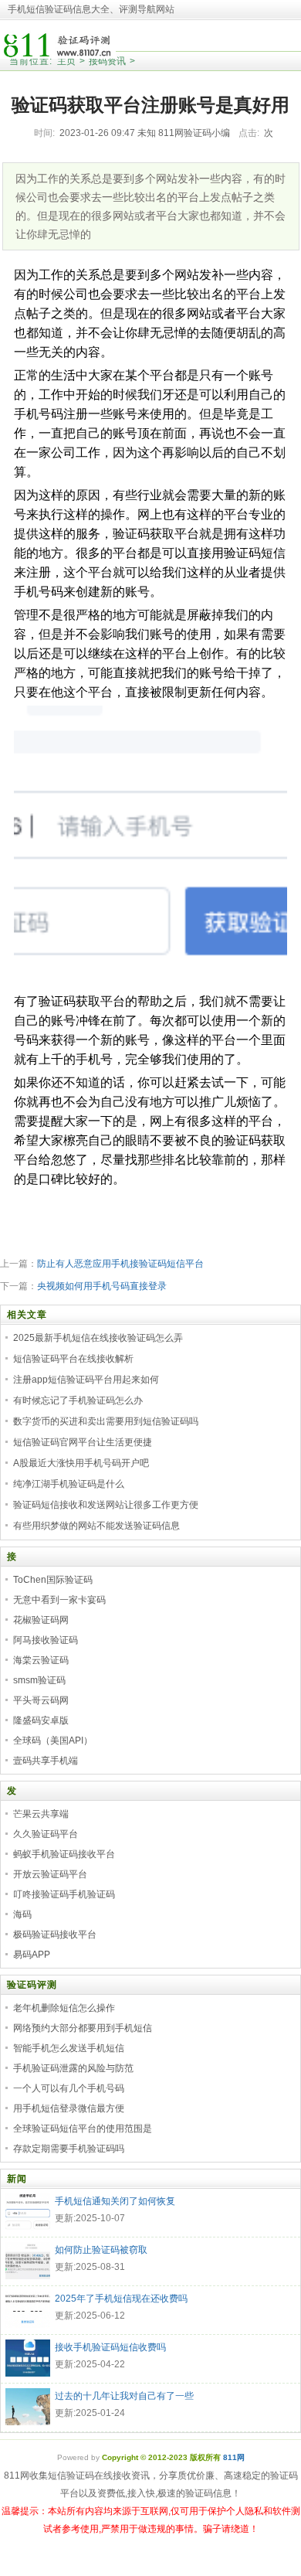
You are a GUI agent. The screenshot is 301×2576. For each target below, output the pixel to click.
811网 (234, 2457)
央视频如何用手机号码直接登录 (102, 1286)
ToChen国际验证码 (53, 1580)
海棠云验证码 (41, 1660)
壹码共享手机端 (46, 1761)
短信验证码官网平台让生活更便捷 (83, 1442)
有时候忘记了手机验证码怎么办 (78, 1400)
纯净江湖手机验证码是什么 (69, 1484)
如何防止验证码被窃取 (101, 2250)
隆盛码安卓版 (41, 1720)
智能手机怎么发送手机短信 (69, 2048)
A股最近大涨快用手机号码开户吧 (81, 1463)
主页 (66, 61)
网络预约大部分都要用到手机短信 (83, 2028)
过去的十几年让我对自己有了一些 (124, 2396)
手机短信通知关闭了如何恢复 (115, 2201)
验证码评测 (32, 1985)
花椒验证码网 (41, 1620)
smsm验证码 (39, 1680)
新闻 (17, 2179)
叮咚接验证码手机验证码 (64, 1894)
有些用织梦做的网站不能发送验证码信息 (96, 1526)
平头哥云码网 (41, 1700)
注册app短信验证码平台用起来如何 (86, 1380)
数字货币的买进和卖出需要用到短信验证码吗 (106, 1421)
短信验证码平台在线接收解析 (73, 1359)
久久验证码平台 (46, 1834)
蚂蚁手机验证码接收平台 (64, 1854)
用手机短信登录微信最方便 (69, 2108)
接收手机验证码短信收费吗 (110, 2347)
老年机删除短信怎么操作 (64, 2008)
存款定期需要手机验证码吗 (69, 2149)
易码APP (32, 1955)
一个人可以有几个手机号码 (69, 2088)
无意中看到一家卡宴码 (59, 1600)
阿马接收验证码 (46, 1640)
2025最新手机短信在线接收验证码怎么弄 (98, 1338)
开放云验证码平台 (50, 1874)
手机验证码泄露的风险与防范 (73, 2068)
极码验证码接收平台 (55, 1935)
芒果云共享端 (41, 1814)
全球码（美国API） (53, 1741)
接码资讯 (107, 61)
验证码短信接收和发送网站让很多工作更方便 (106, 1505)
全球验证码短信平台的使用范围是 (83, 2129)
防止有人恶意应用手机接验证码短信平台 (120, 1264)
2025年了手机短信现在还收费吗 (121, 2299)
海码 (22, 1914)
